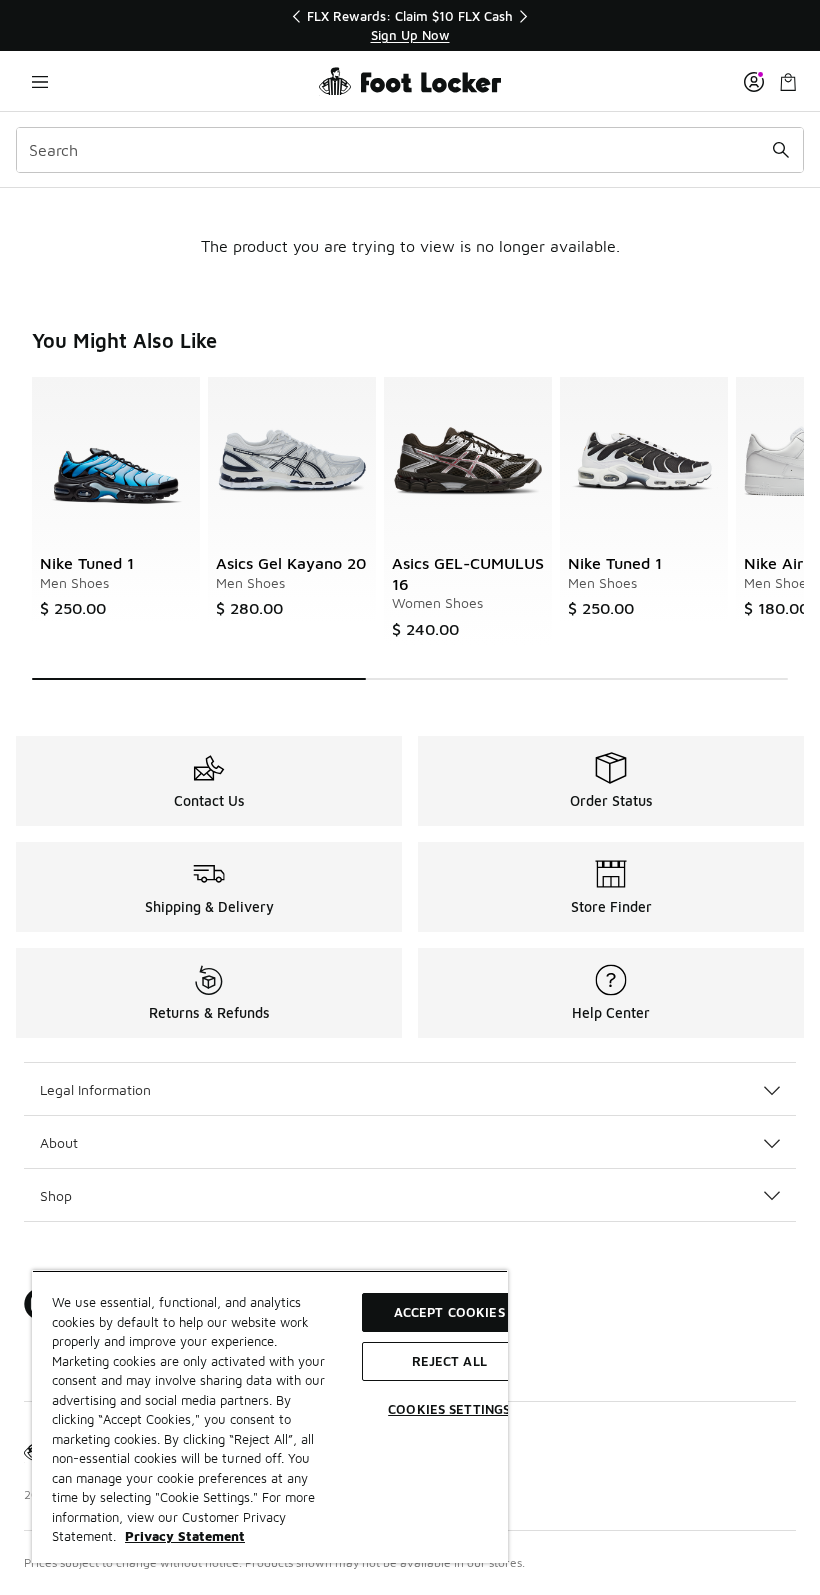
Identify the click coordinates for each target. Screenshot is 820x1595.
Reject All (449, 1361)
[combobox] (410, 150)
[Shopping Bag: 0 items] (788, 81)
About (59, 1142)
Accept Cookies (449, 1312)
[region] (410, 25)
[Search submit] (781, 150)
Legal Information (95, 1089)
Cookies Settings (449, 1409)
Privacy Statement (185, 1536)
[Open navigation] (40, 81)
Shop (56, 1195)
